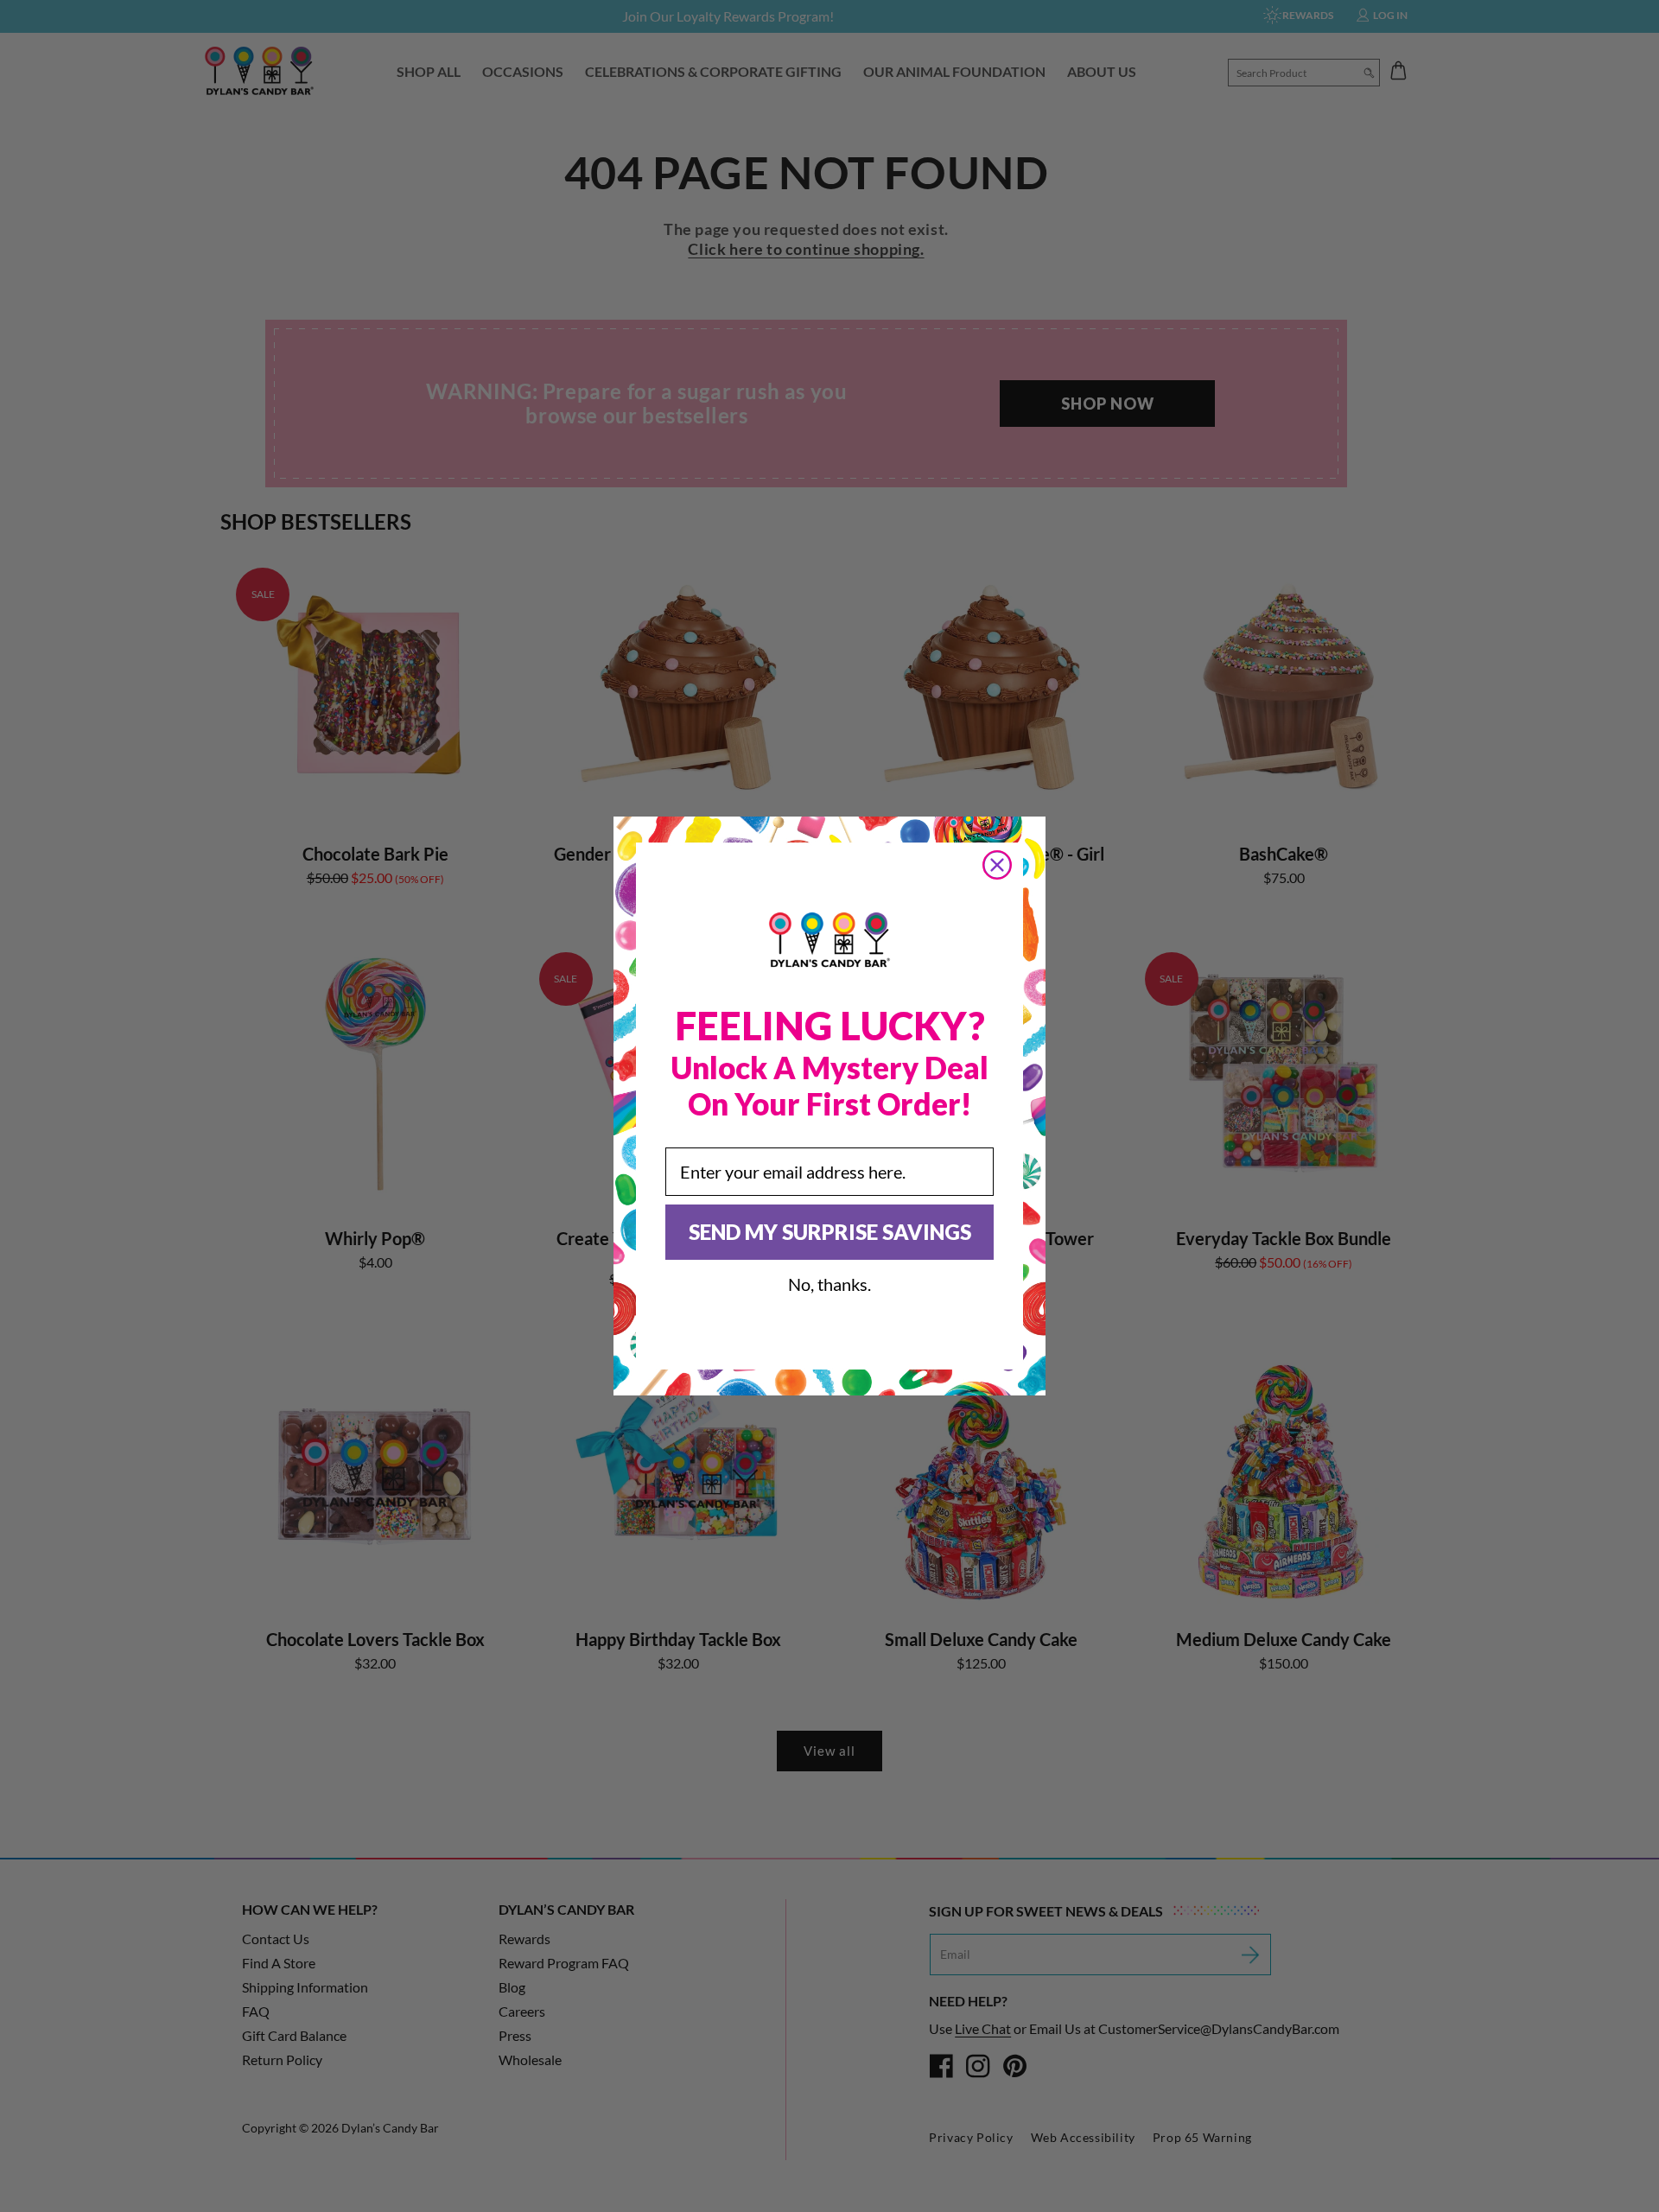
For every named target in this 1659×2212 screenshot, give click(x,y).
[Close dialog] (997, 865)
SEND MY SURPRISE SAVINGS (830, 1232)
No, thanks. (829, 1284)
